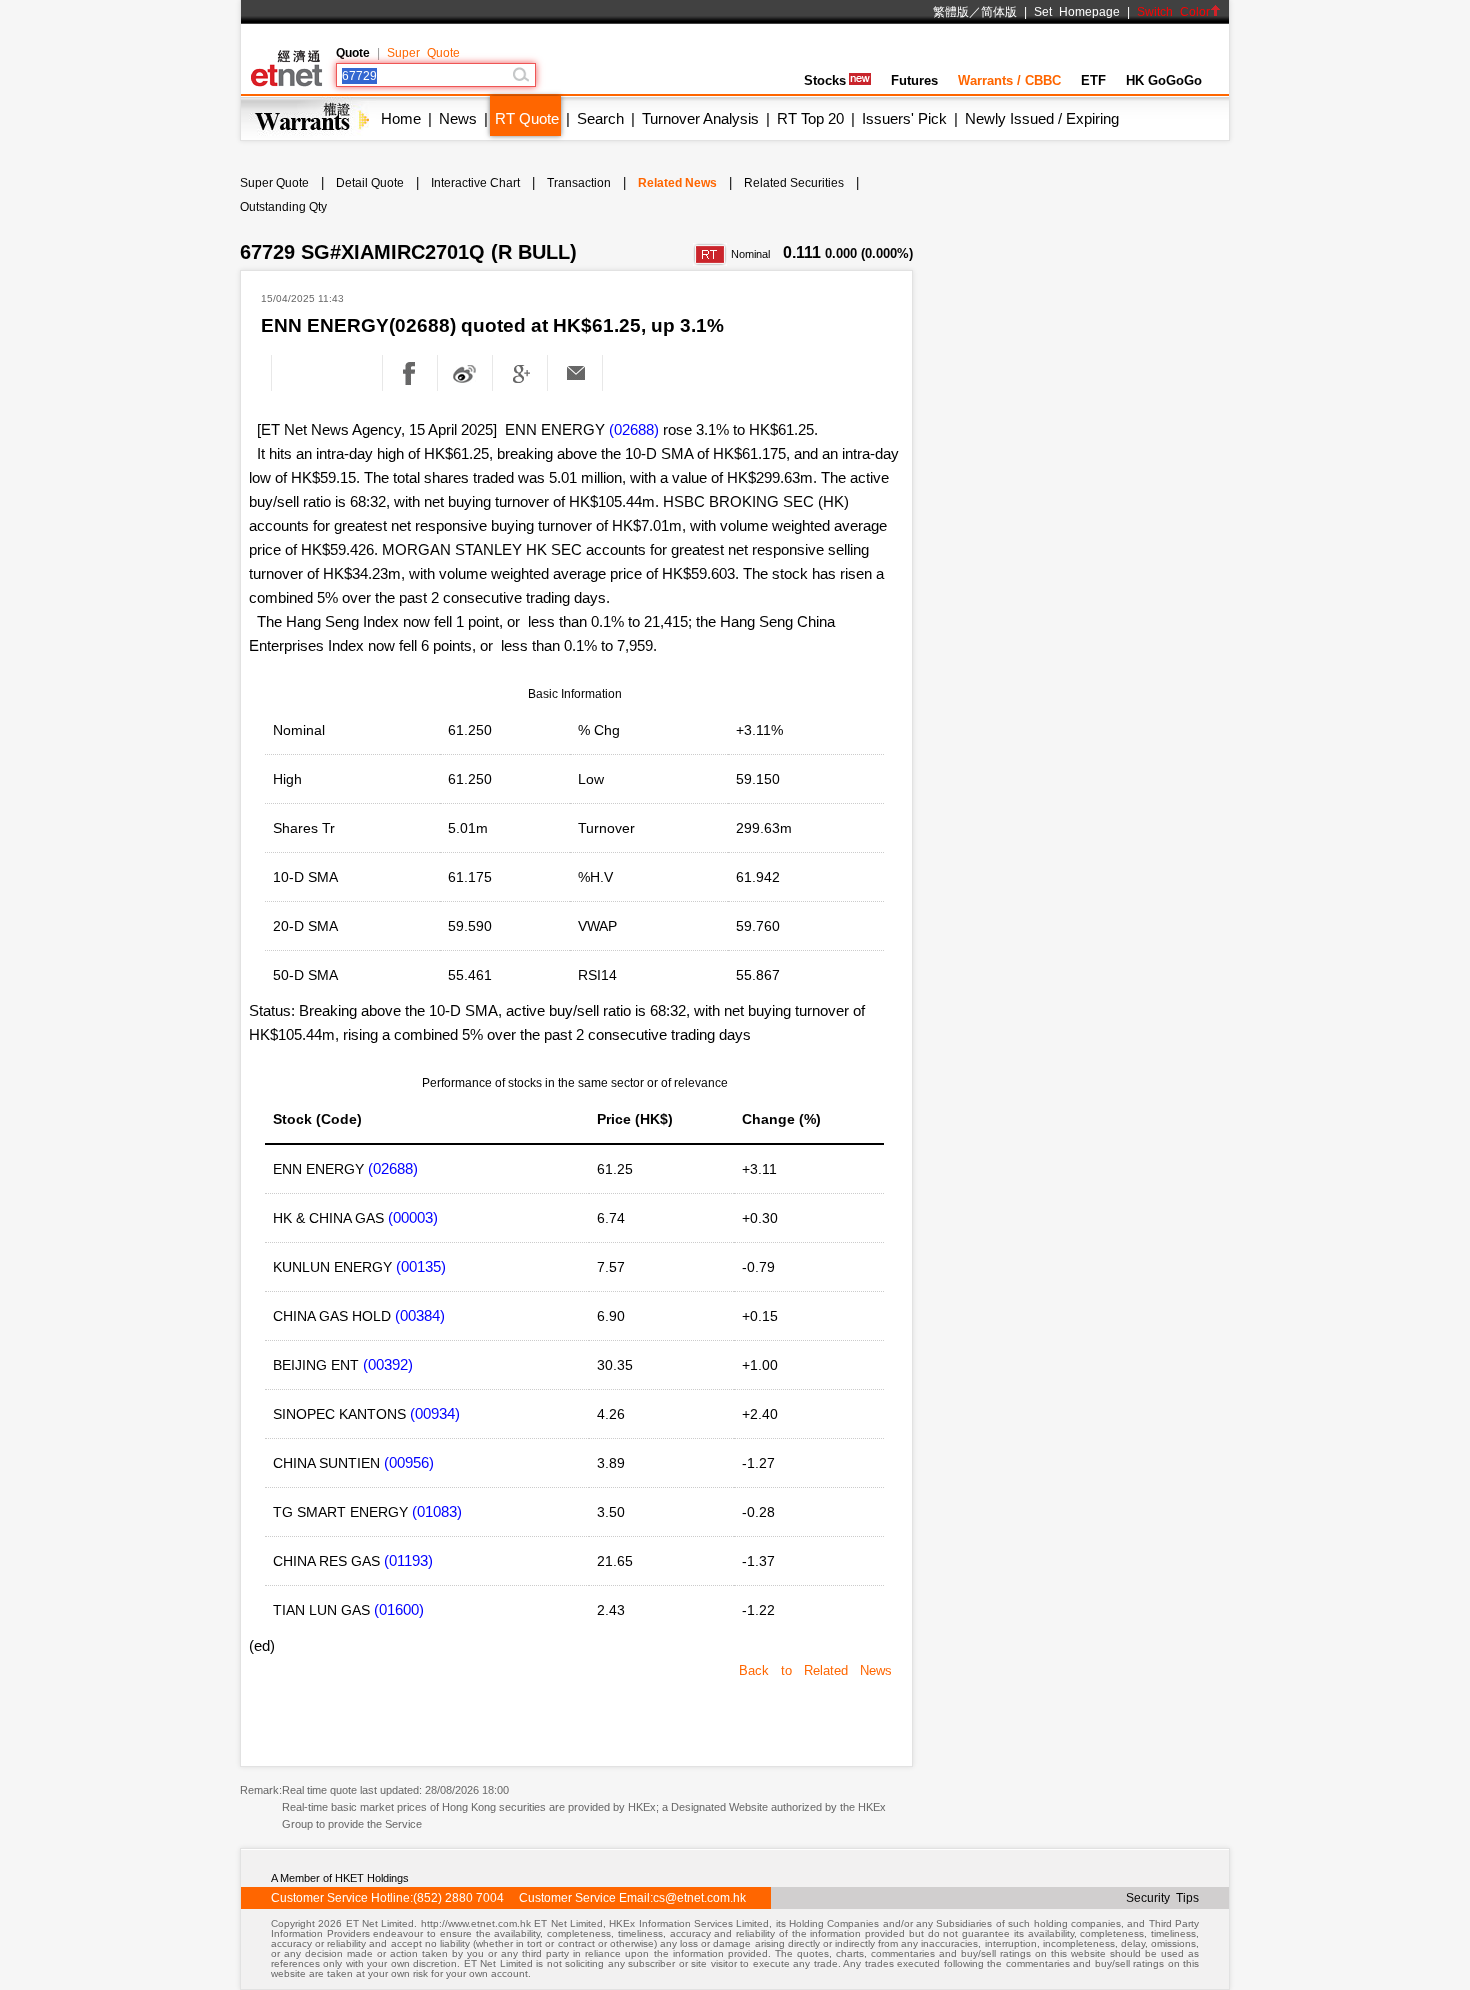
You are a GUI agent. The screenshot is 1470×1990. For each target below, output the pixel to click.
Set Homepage (1077, 12)
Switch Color (1173, 12)
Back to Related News (815, 1670)
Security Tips (1162, 1898)
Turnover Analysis (700, 118)
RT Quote (527, 118)
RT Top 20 (810, 118)
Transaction (579, 183)
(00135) (421, 1266)
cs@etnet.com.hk (699, 1898)
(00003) (413, 1217)
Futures (914, 80)
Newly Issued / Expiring (1042, 118)
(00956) (409, 1462)
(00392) (388, 1364)
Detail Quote (370, 183)
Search (600, 118)
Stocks (825, 80)
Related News (677, 183)
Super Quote (423, 53)
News (458, 118)
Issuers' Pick (904, 118)
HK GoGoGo (1164, 80)
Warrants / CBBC (1009, 80)
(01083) (437, 1511)
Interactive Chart (475, 183)
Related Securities (794, 183)
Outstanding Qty (283, 207)
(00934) (435, 1413)
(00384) (420, 1315)
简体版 (999, 12)
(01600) (399, 1609)
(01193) (408, 1560)
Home (401, 118)
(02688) (634, 429)
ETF (1093, 80)
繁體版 (951, 12)
